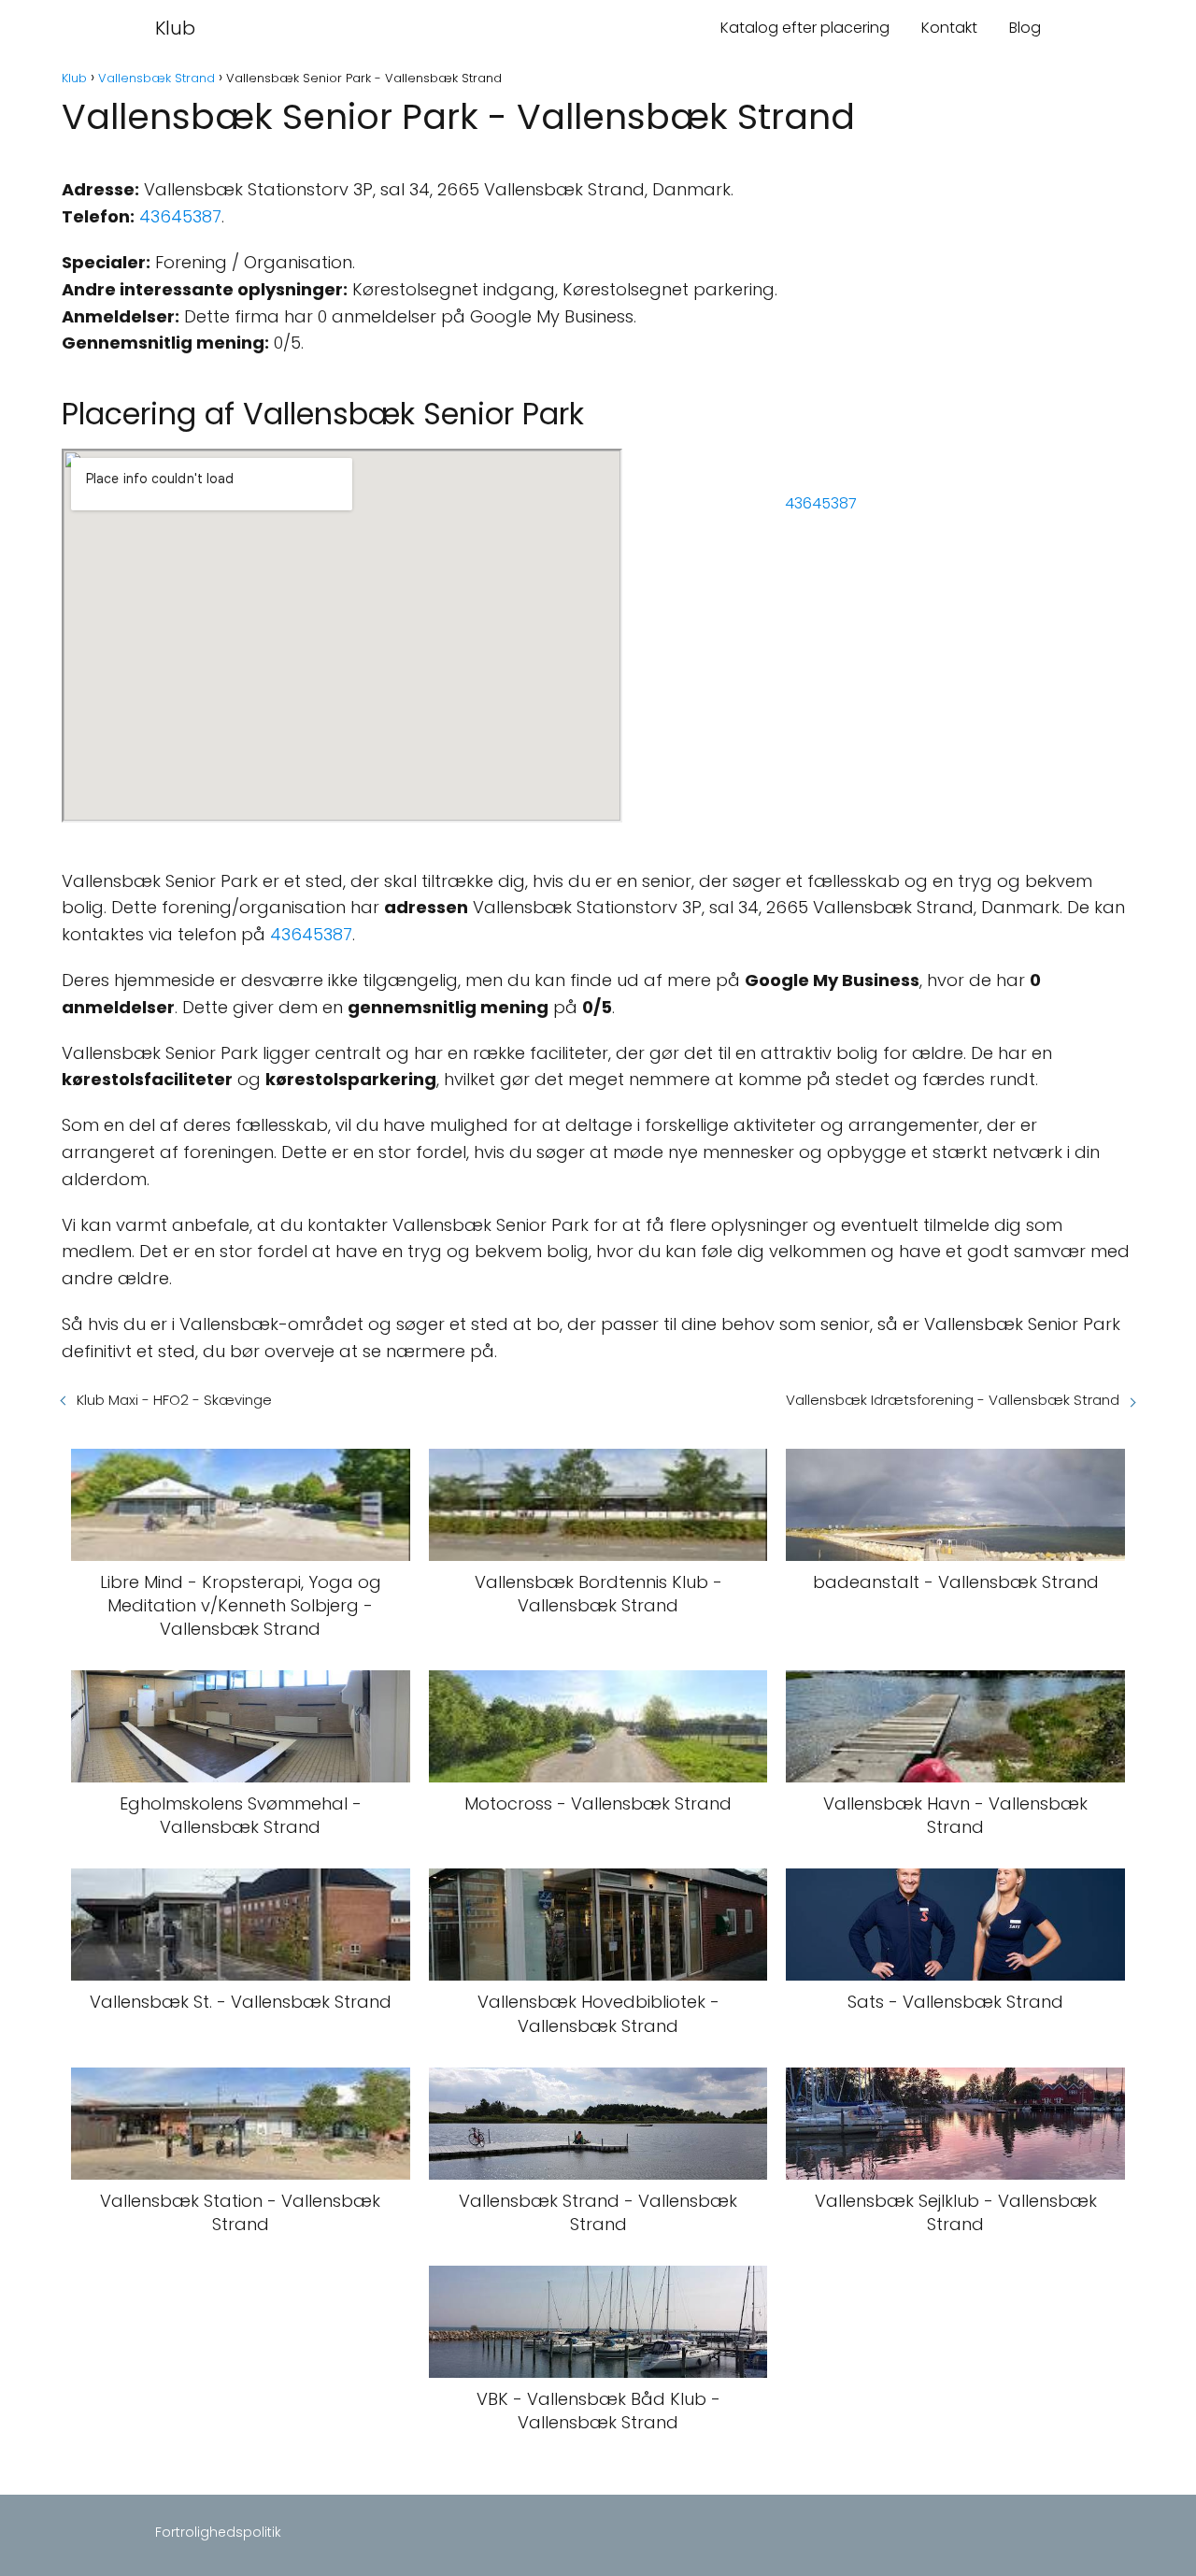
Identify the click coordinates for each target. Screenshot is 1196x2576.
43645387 (180, 216)
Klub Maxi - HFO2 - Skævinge (174, 1400)
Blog (1025, 28)
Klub (175, 28)
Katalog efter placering (805, 28)
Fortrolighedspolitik (218, 2532)
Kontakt (949, 28)
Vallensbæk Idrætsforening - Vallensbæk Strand (953, 1400)
